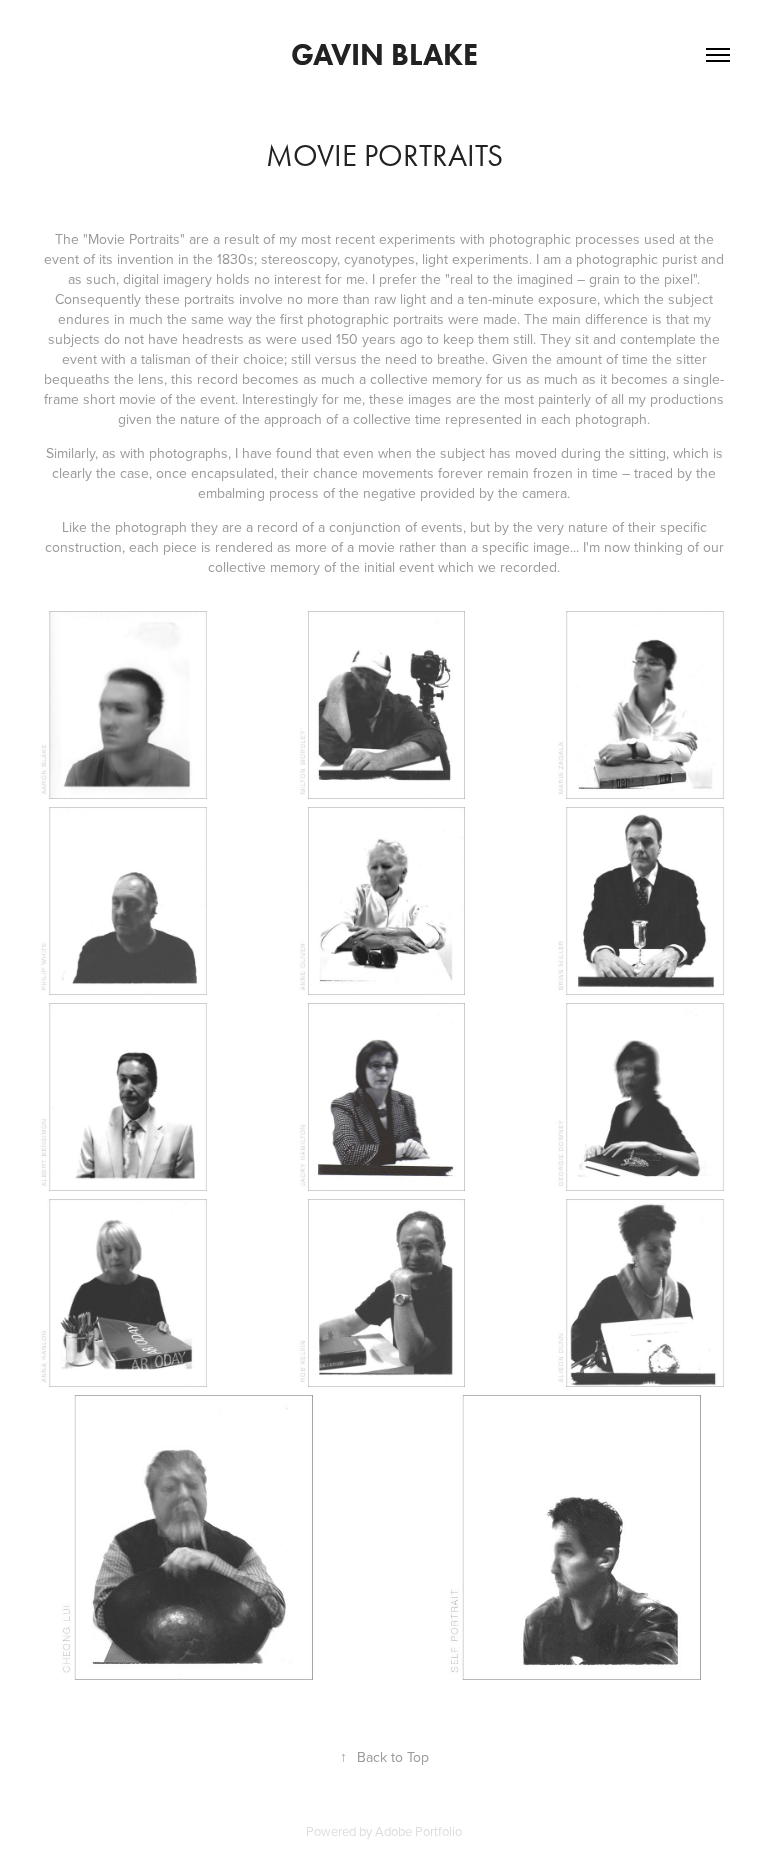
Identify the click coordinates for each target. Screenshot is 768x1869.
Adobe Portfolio (418, 1831)
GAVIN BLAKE (384, 54)
